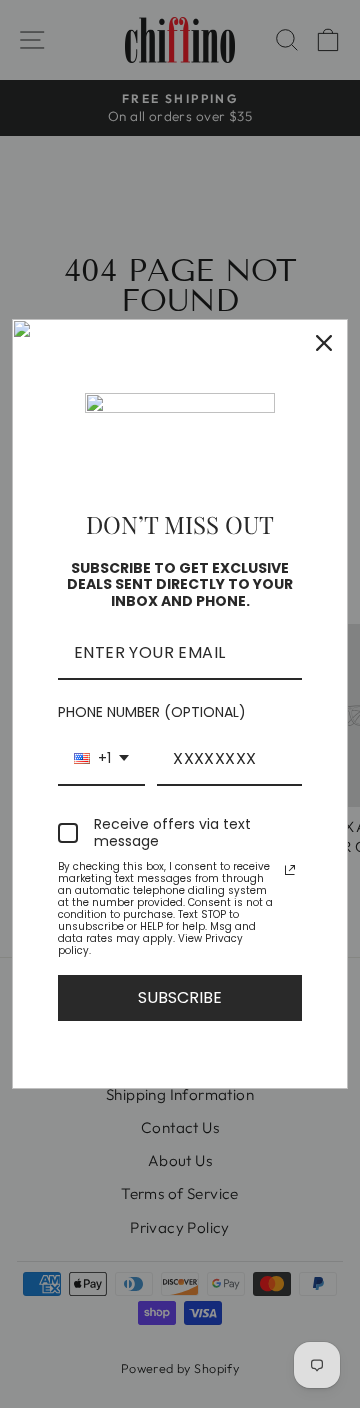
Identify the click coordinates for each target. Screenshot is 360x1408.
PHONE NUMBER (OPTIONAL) (152, 712)
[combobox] (101, 759)
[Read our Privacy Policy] (290, 870)
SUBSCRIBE (180, 997)
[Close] (324, 343)
